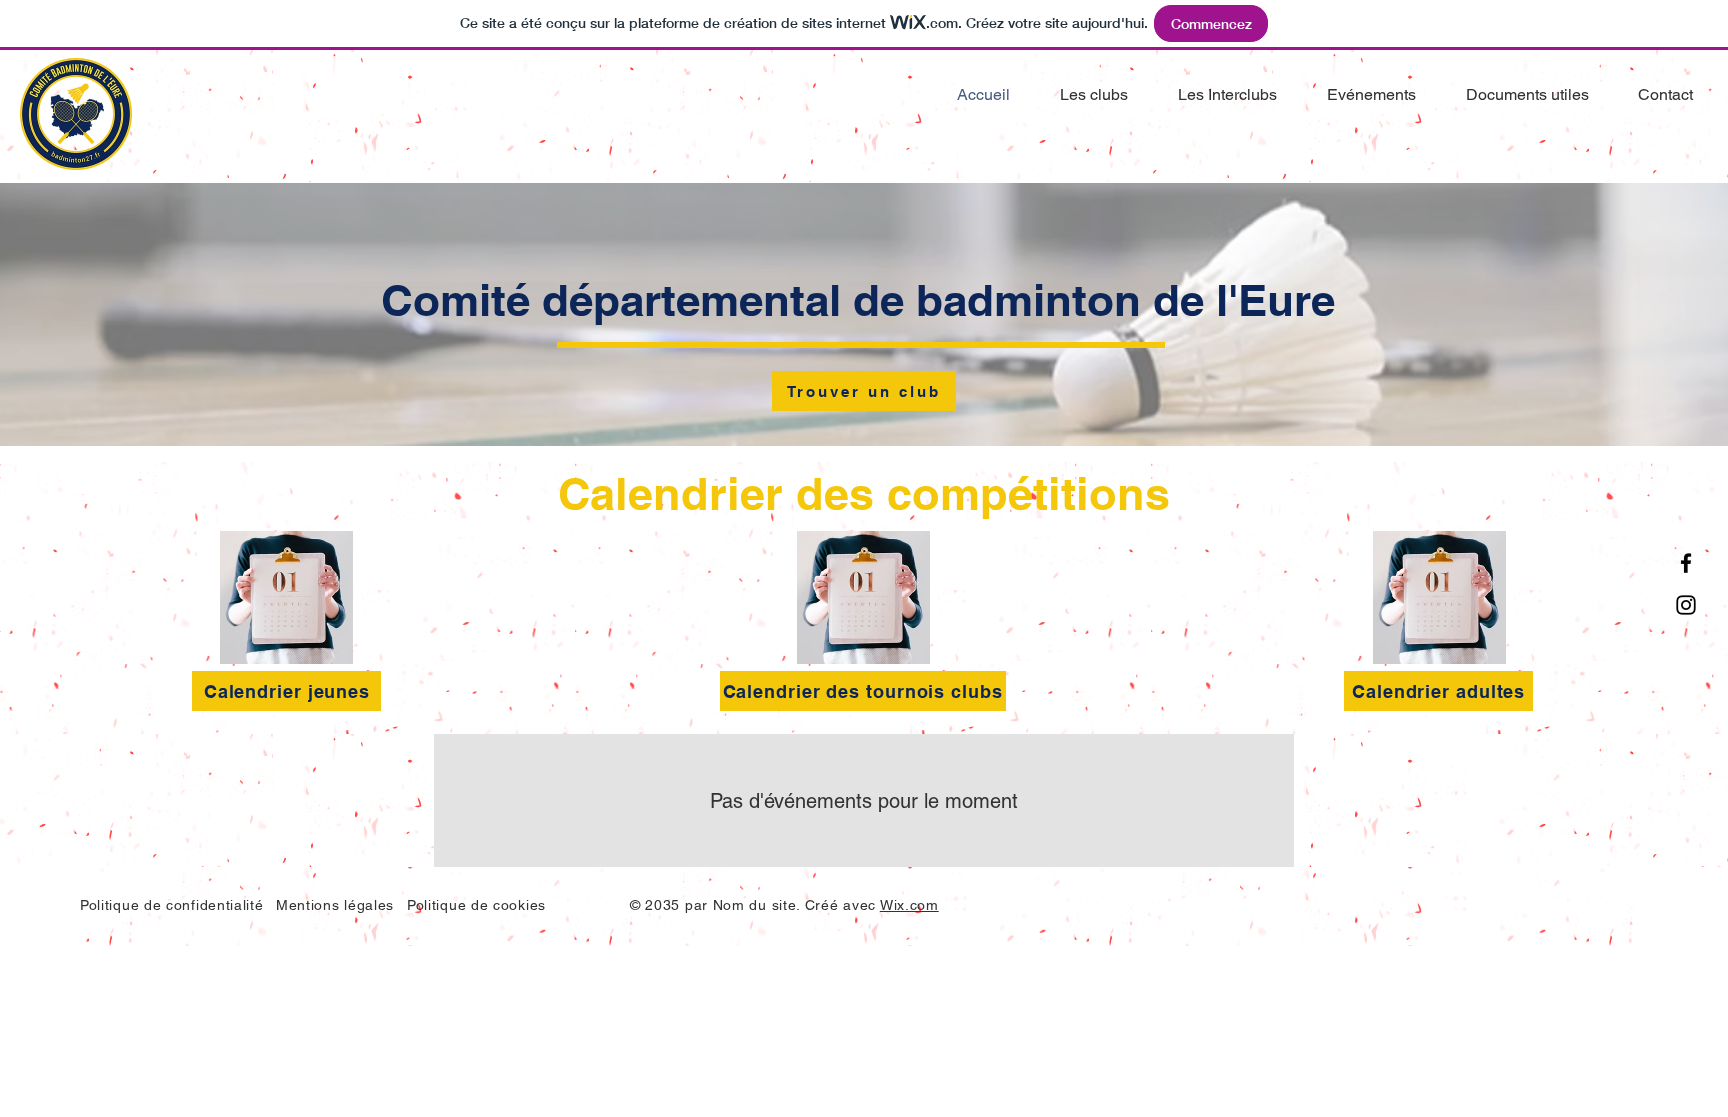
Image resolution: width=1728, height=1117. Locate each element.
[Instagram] (1686, 605)
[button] (1517, 95)
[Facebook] (1686, 563)
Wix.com (909, 905)
